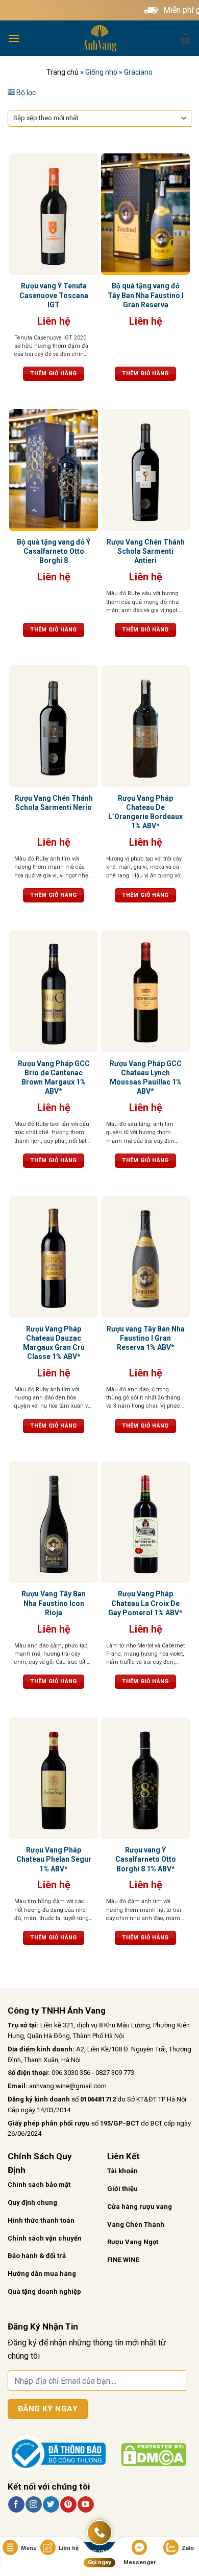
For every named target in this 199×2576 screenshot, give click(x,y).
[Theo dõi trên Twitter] (51, 2504)
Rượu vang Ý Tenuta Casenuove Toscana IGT (54, 295)
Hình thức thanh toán (41, 2220)
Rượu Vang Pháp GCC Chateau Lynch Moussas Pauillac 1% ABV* (146, 1078)
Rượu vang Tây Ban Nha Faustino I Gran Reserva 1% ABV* (146, 1338)
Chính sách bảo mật (39, 2185)
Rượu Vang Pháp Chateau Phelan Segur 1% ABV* (54, 1859)
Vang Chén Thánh (136, 2224)
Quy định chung (32, 2202)
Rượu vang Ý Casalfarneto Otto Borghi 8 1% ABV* (146, 1859)
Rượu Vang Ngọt (133, 2242)
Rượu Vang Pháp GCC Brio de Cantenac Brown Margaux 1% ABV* (54, 1078)
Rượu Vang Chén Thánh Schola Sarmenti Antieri (146, 551)
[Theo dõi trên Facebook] (16, 2504)
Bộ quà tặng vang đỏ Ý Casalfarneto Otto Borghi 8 (54, 551)
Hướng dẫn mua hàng (42, 2274)
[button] (14, 38)
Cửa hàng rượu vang (140, 2207)
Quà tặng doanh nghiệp (44, 2291)
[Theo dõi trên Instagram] (33, 2504)
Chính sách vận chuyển (45, 2238)
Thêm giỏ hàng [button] (53, 374)
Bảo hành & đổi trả (37, 2256)
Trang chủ (63, 72)
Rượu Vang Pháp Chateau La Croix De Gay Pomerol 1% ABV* (145, 1603)
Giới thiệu (122, 2189)
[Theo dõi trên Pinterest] (68, 2504)
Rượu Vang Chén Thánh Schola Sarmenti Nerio (54, 803)
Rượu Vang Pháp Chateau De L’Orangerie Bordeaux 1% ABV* (145, 812)
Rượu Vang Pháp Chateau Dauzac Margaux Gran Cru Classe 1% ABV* (54, 1343)
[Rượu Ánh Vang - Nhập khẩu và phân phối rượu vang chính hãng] (99, 38)
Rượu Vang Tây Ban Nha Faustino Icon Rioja (54, 1603)
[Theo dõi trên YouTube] (85, 2504)
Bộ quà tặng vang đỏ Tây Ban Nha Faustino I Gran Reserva (146, 295)
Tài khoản (122, 2171)
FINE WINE (123, 2260)
